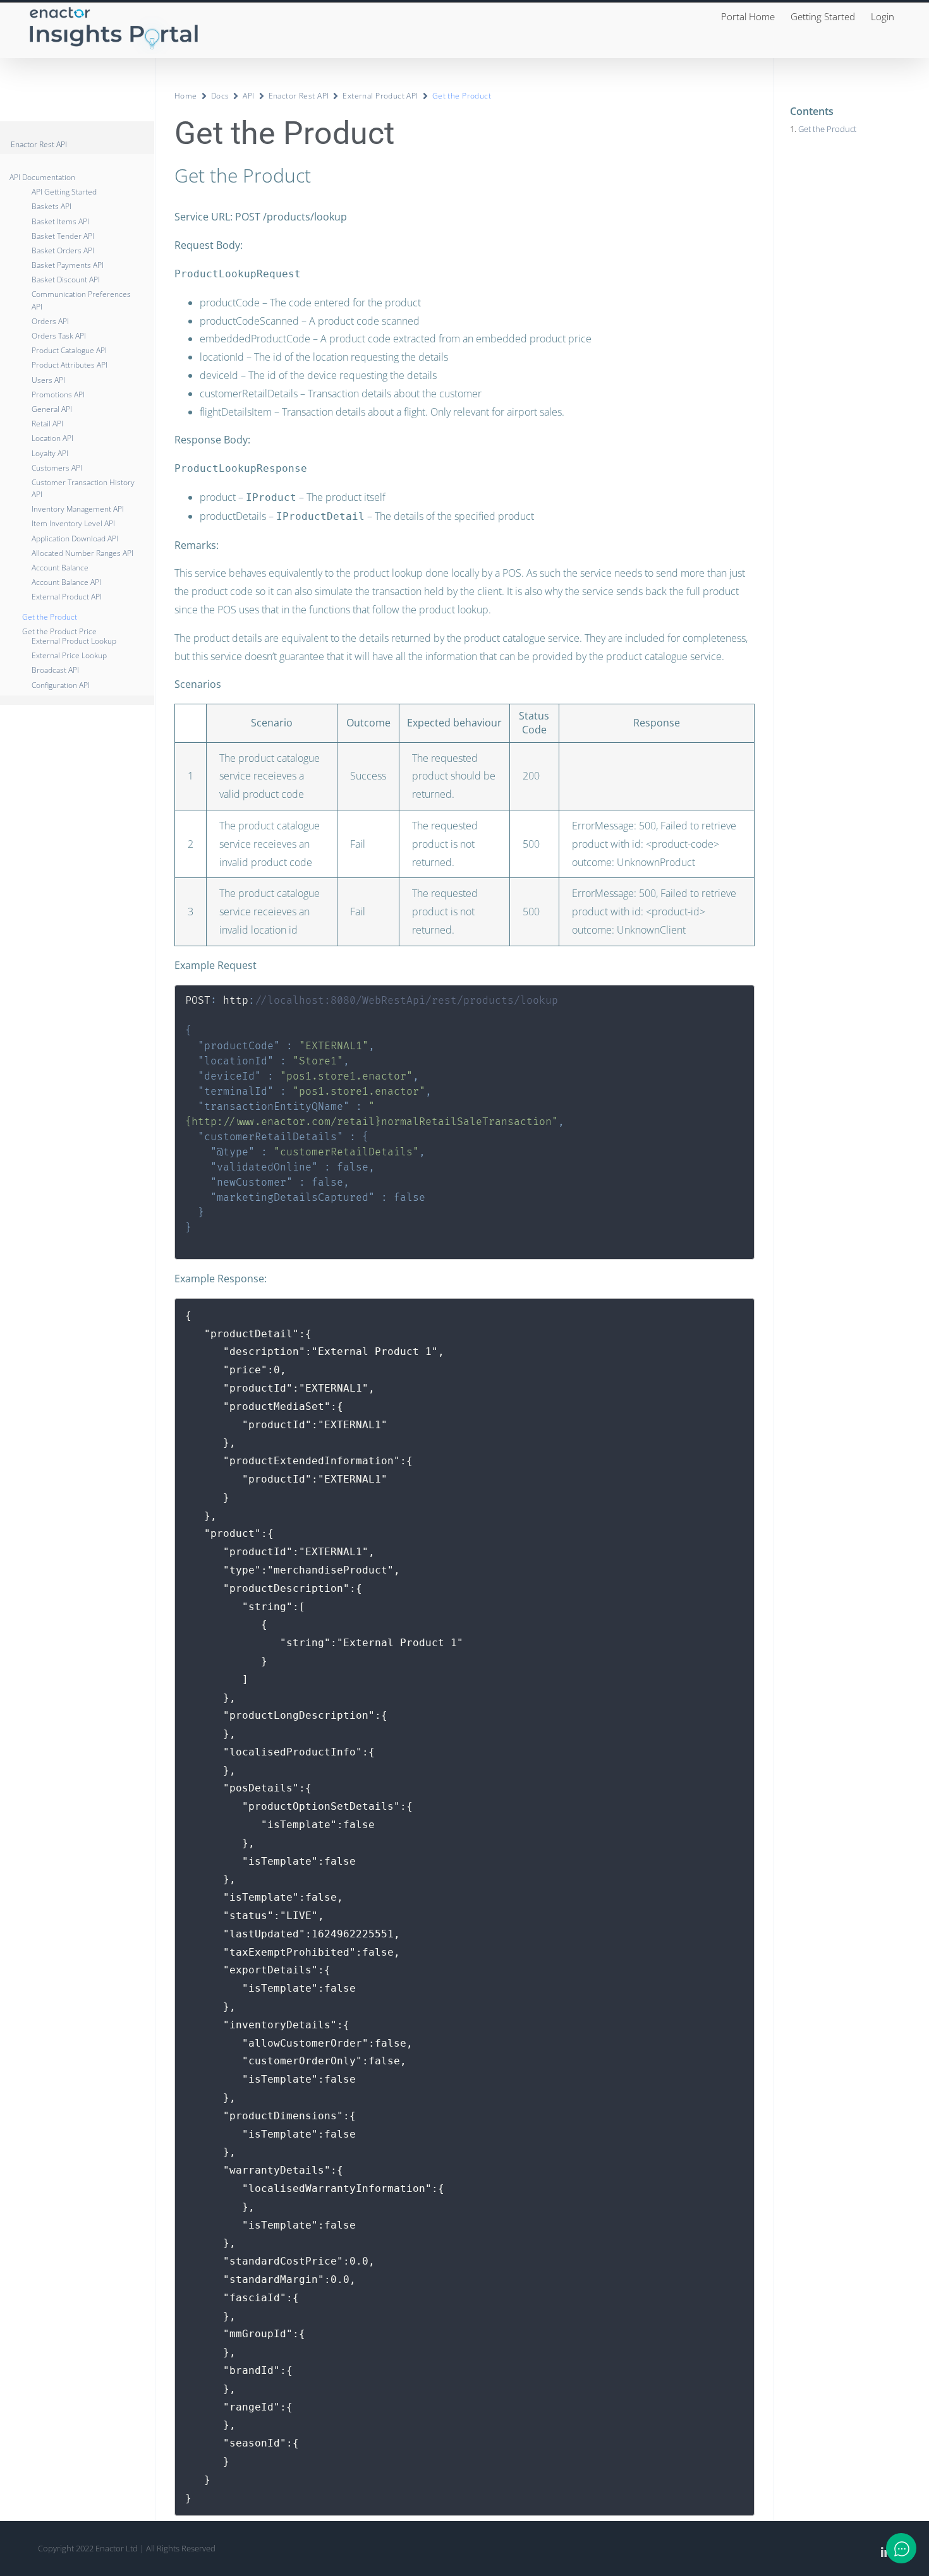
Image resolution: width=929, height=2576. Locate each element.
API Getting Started (64, 192)
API (248, 96)
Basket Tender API (63, 236)
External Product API (67, 597)
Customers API (57, 468)
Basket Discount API (66, 280)
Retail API (47, 424)
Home (186, 96)
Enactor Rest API (299, 96)
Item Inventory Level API (73, 523)
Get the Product (50, 617)
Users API (48, 380)
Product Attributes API (70, 365)
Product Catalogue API (69, 350)
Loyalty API (50, 453)
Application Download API (75, 539)
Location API (52, 438)
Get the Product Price (59, 631)
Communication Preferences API (81, 300)
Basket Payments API (68, 265)
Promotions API (58, 394)
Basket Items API (60, 221)
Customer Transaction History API (83, 488)
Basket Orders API (63, 250)
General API (52, 409)
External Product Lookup (74, 641)
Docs (220, 96)
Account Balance (60, 568)
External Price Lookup (69, 655)
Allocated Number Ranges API (82, 553)
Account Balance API (66, 582)
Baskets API (52, 206)
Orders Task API (59, 336)
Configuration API (61, 685)
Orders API (50, 321)
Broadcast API (55, 670)
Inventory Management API (78, 509)
